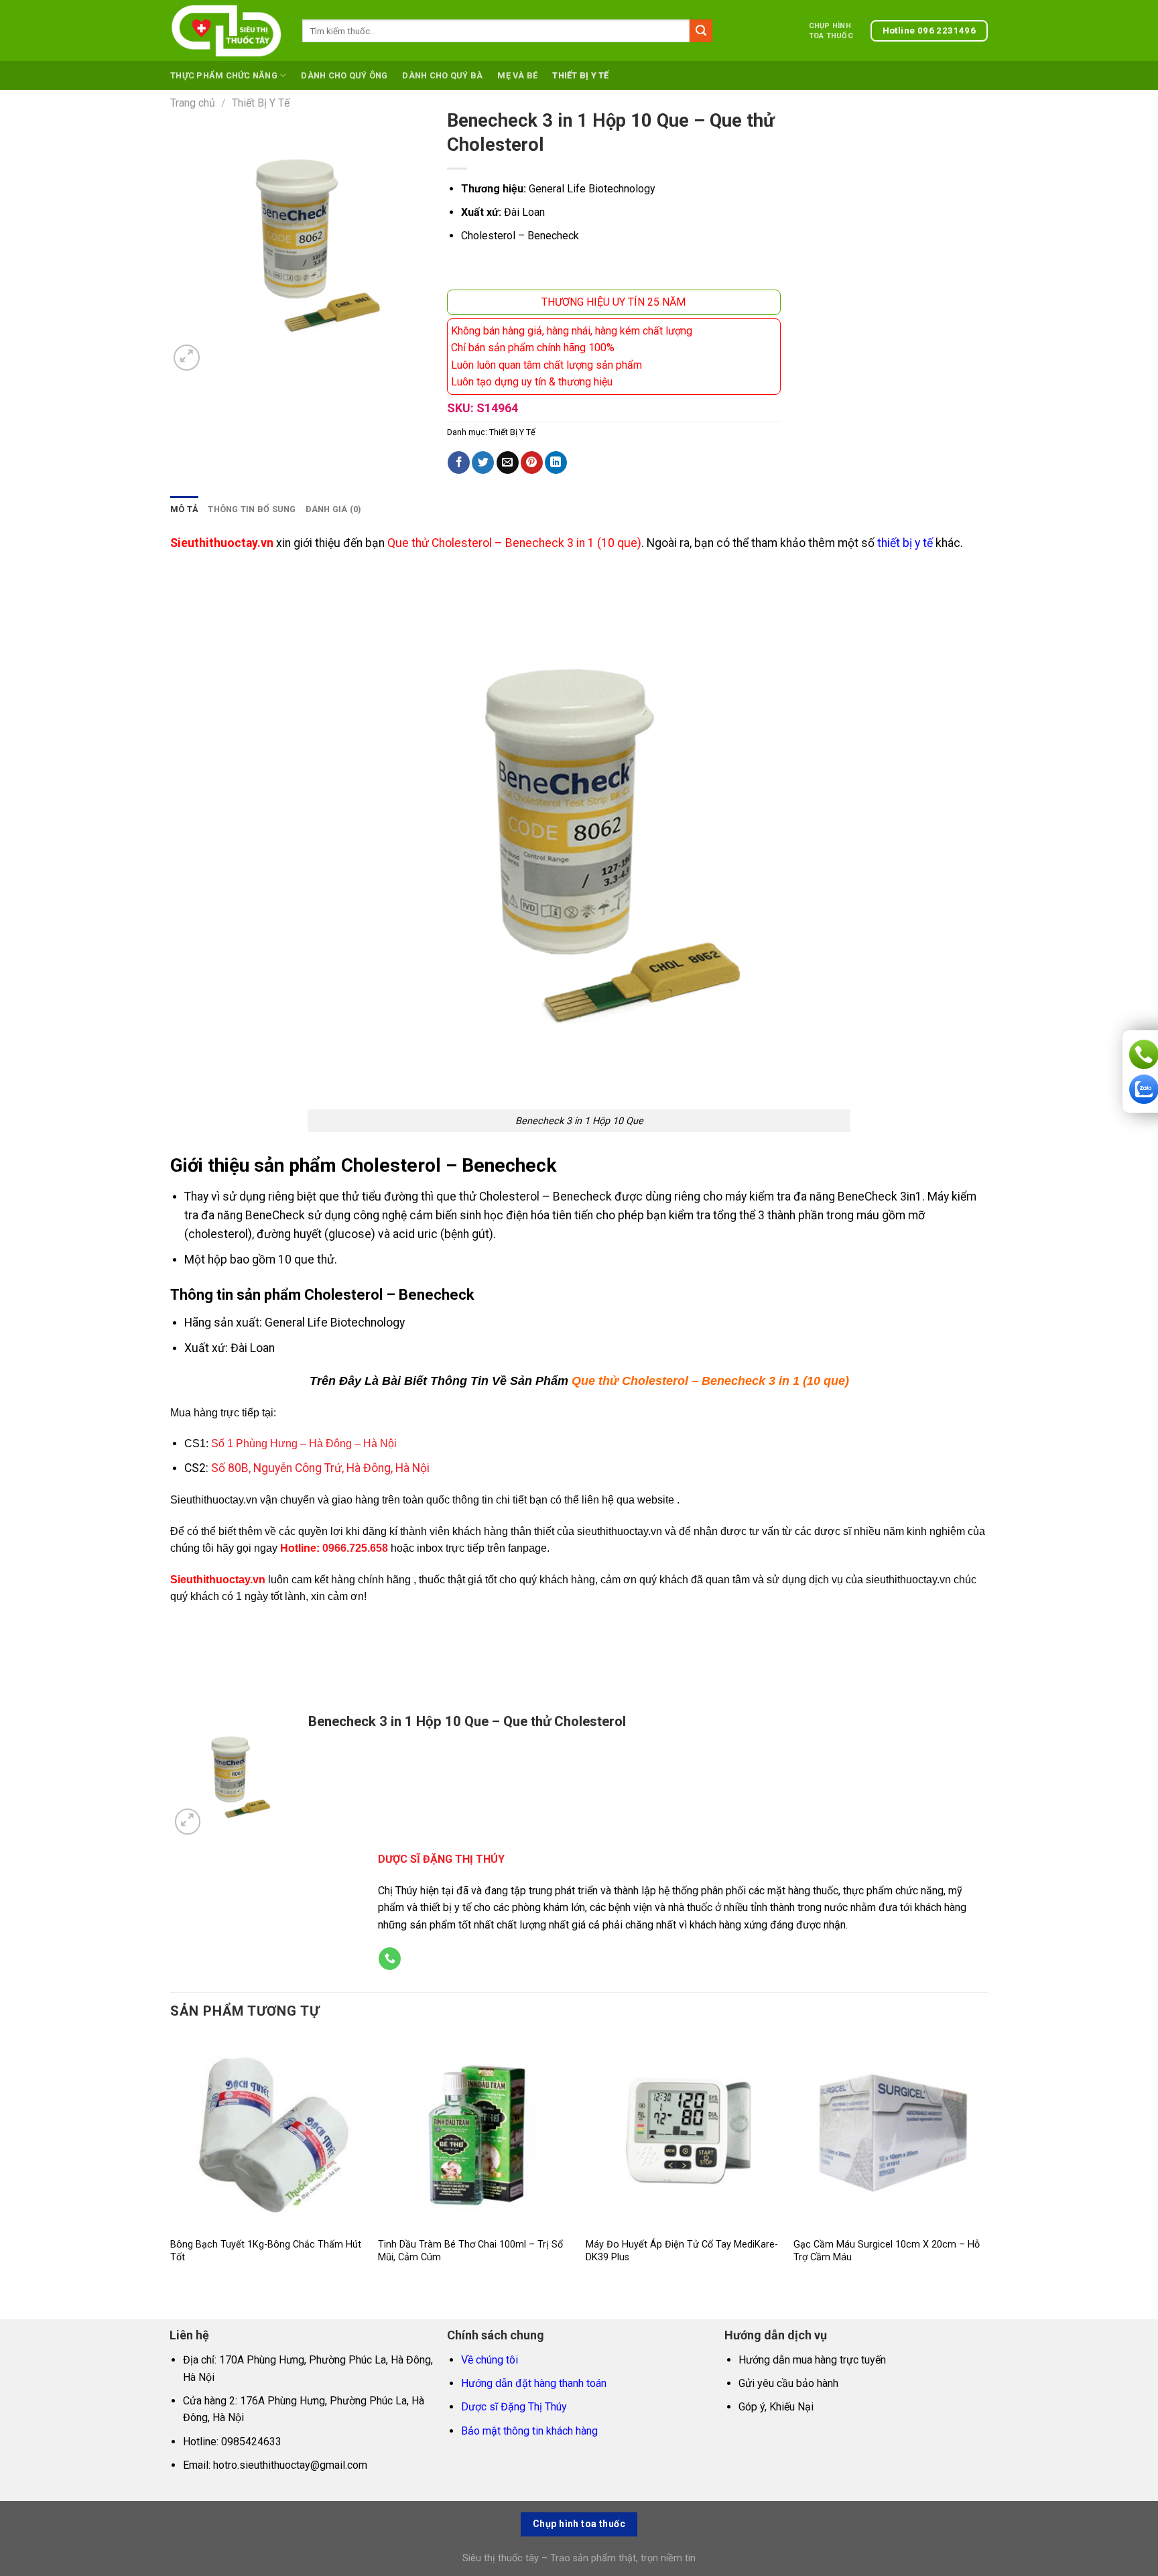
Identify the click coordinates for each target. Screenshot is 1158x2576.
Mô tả (184, 509)
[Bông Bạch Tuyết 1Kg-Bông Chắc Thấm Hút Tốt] (267, 2133)
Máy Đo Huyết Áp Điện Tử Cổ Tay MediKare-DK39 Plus (682, 2251)
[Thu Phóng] (187, 358)
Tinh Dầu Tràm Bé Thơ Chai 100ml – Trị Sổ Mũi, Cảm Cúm (470, 2251)
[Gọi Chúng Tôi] (390, 1959)
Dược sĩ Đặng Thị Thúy (514, 2407)
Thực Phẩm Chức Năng (224, 75)
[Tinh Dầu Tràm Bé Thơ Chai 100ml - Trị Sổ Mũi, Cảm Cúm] (475, 2133)
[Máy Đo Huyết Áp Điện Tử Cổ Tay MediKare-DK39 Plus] (683, 2133)
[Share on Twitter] (483, 463)
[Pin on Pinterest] (532, 463)
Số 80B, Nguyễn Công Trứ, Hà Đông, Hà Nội (320, 1468)
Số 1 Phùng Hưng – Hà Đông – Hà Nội (304, 1444)
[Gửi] (701, 31)
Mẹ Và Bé (517, 75)
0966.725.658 (355, 1548)
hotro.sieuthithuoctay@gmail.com (290, 2465)
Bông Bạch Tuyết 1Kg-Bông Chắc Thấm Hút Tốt (266, 2251)
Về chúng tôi (490, 2360)
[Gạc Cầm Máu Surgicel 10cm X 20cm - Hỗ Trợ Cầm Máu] (891, 2133)
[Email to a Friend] (508, 463)
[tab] (184, 509)
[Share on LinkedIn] (556, 463)
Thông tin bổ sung (252, 509)
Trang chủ (193, 103)
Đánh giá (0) (334, 509)
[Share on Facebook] (459, 463)
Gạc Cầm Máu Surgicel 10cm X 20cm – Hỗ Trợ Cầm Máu (887, 2251)
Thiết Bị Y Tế (580, 75)
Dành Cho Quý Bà (442, 75)
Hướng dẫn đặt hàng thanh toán (534, 2383)
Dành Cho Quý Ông (344, 75)
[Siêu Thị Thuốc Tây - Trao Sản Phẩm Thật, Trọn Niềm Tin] (226, 31)
